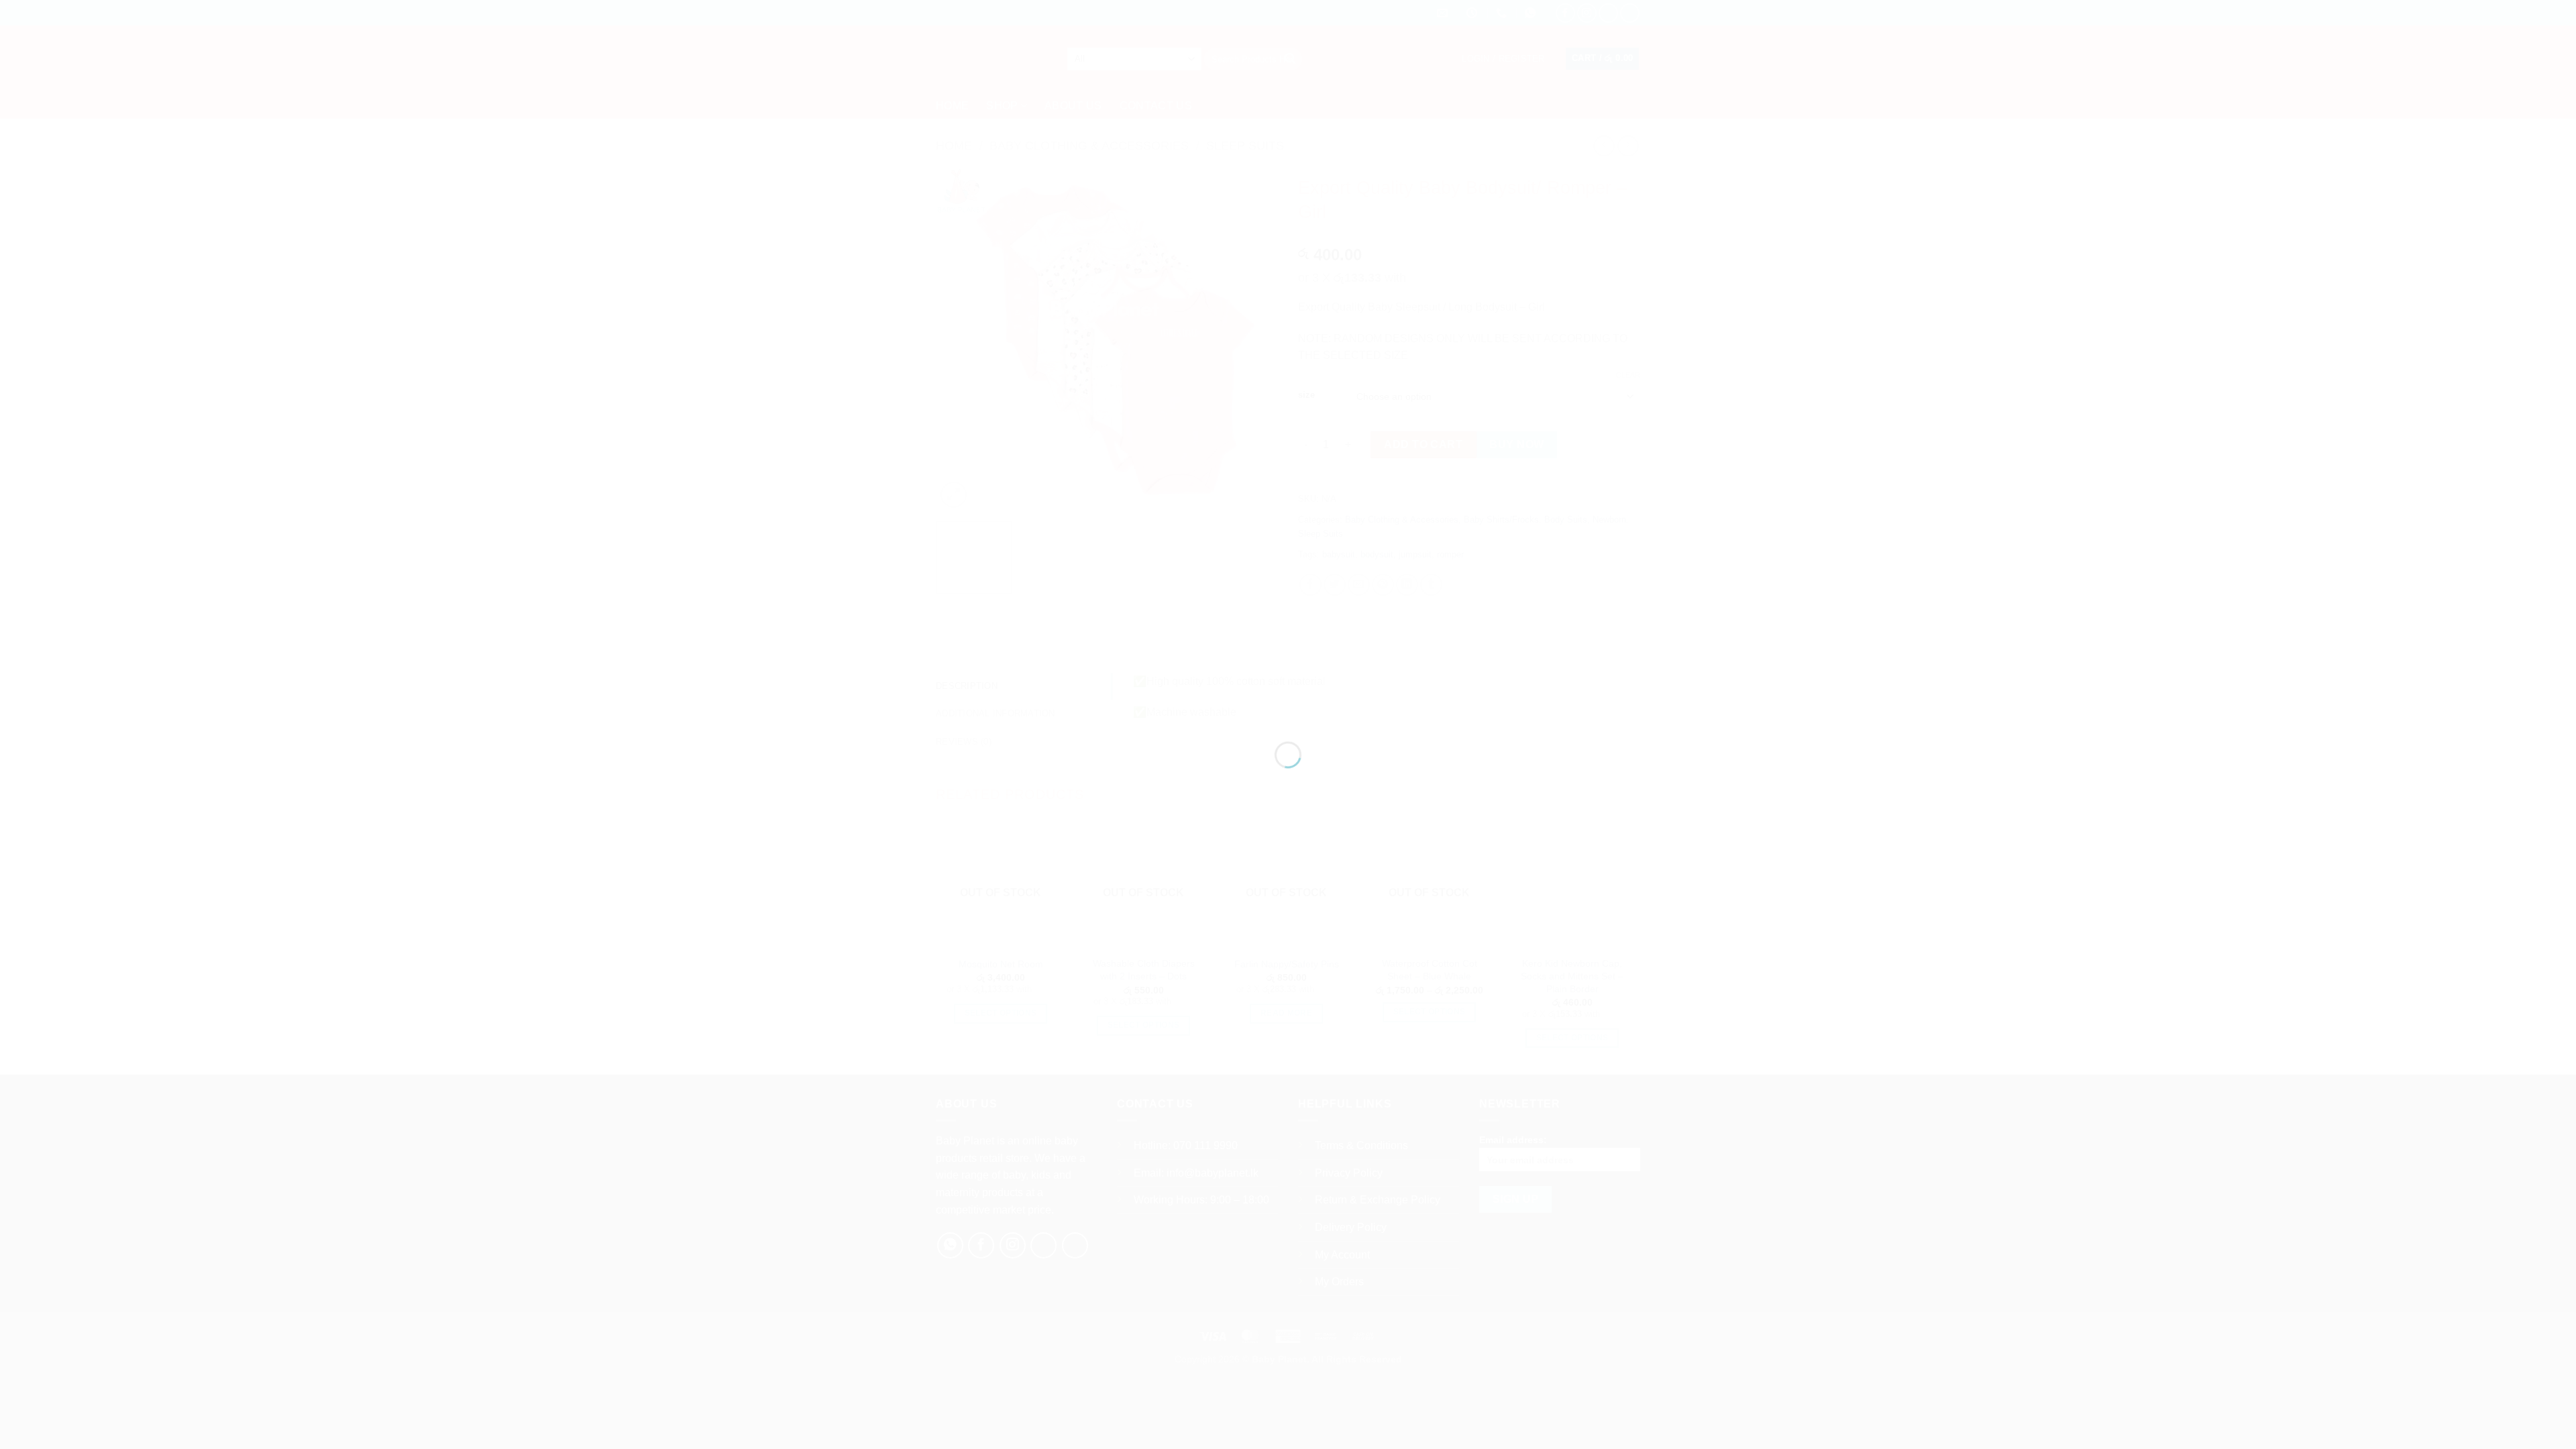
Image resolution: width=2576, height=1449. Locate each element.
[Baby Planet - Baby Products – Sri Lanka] (1288, 700)
